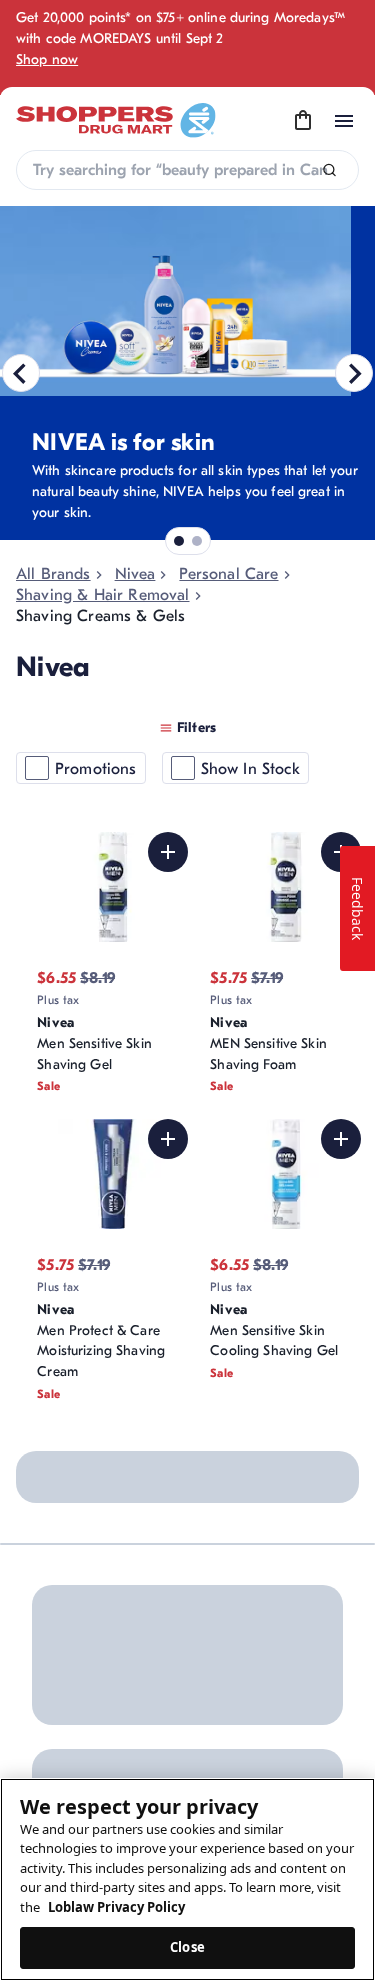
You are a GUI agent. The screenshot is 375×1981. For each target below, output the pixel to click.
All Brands (53, 574)
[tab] (179, 541)
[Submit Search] (329, 170)
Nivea (135, 574)
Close (187, 1947)
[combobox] (187, 170)
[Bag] (303, 121)
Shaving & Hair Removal (103, 595)
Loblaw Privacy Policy (116, 1907)
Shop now (47, 59)
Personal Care (228, 574)
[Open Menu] (344, 121)
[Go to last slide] (21, 373)
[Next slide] (354, 373)
